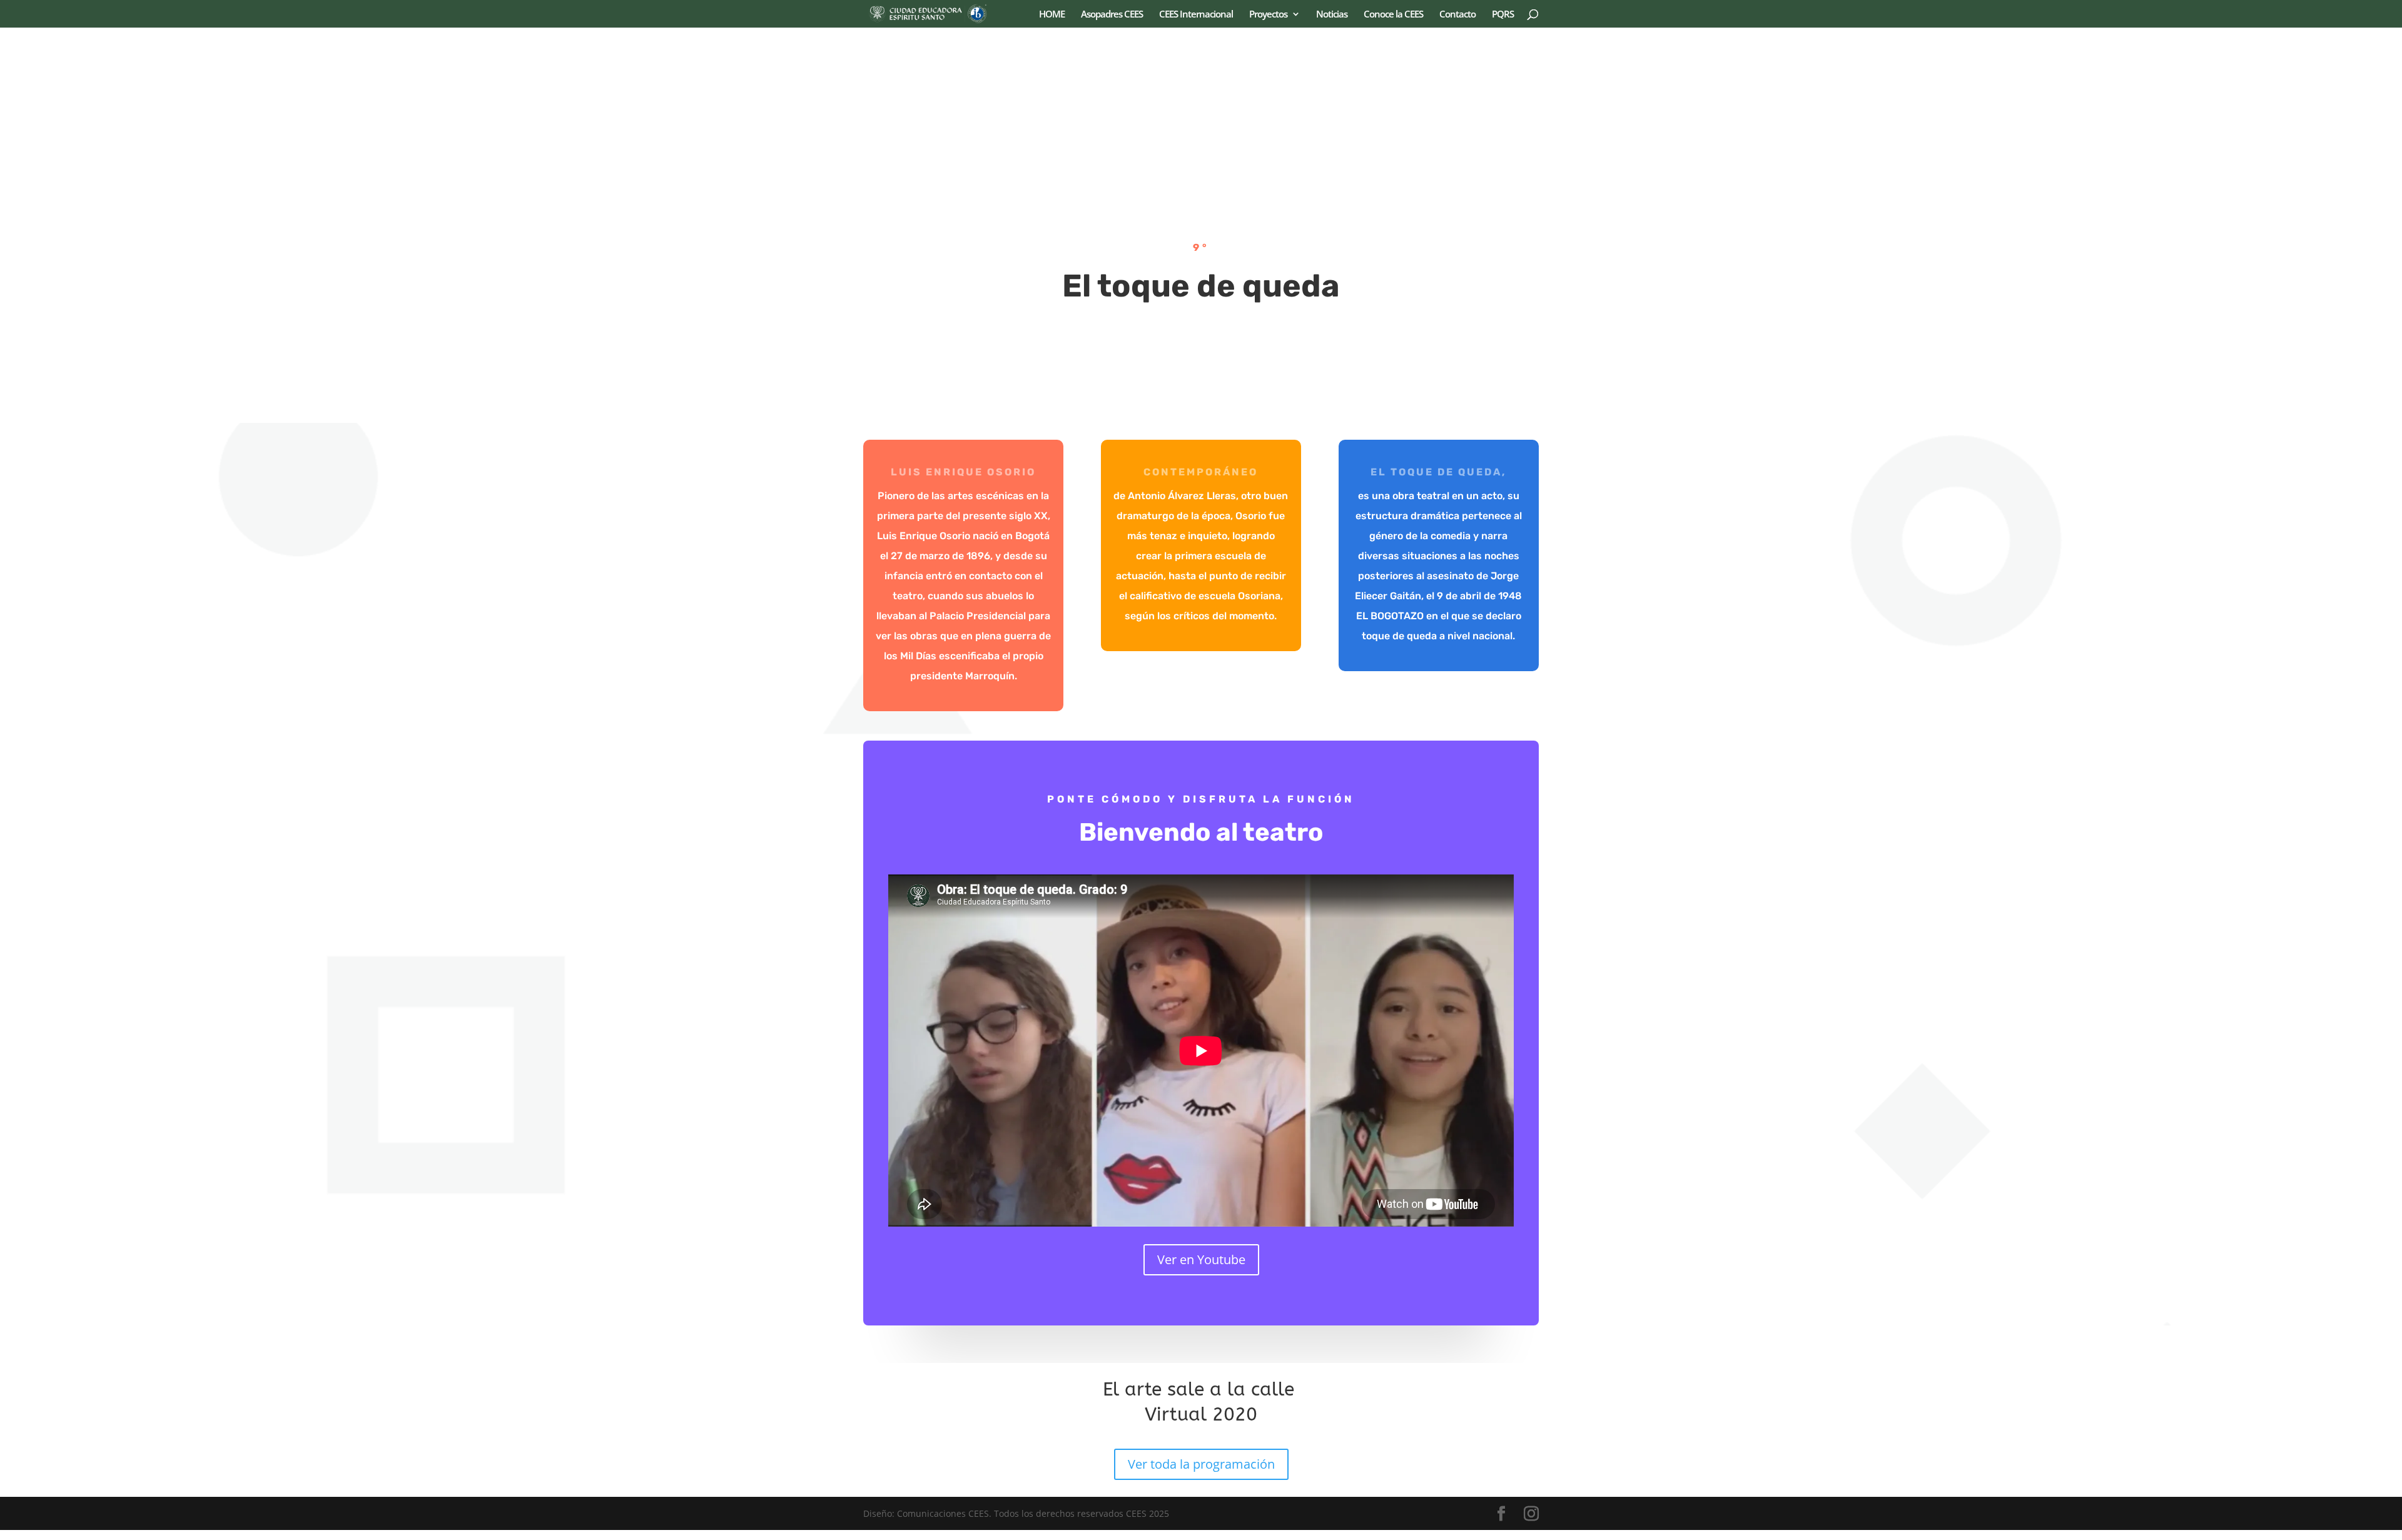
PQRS (1503, 15)
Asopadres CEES (1112, 15)
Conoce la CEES (1393, 15)
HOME (1052, 15)
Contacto (1457, 15)
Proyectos (1268, 15)
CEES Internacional (1196, 15)
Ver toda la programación (1201, 1464)
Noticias (1332, 15)
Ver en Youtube (1201, 1259)
